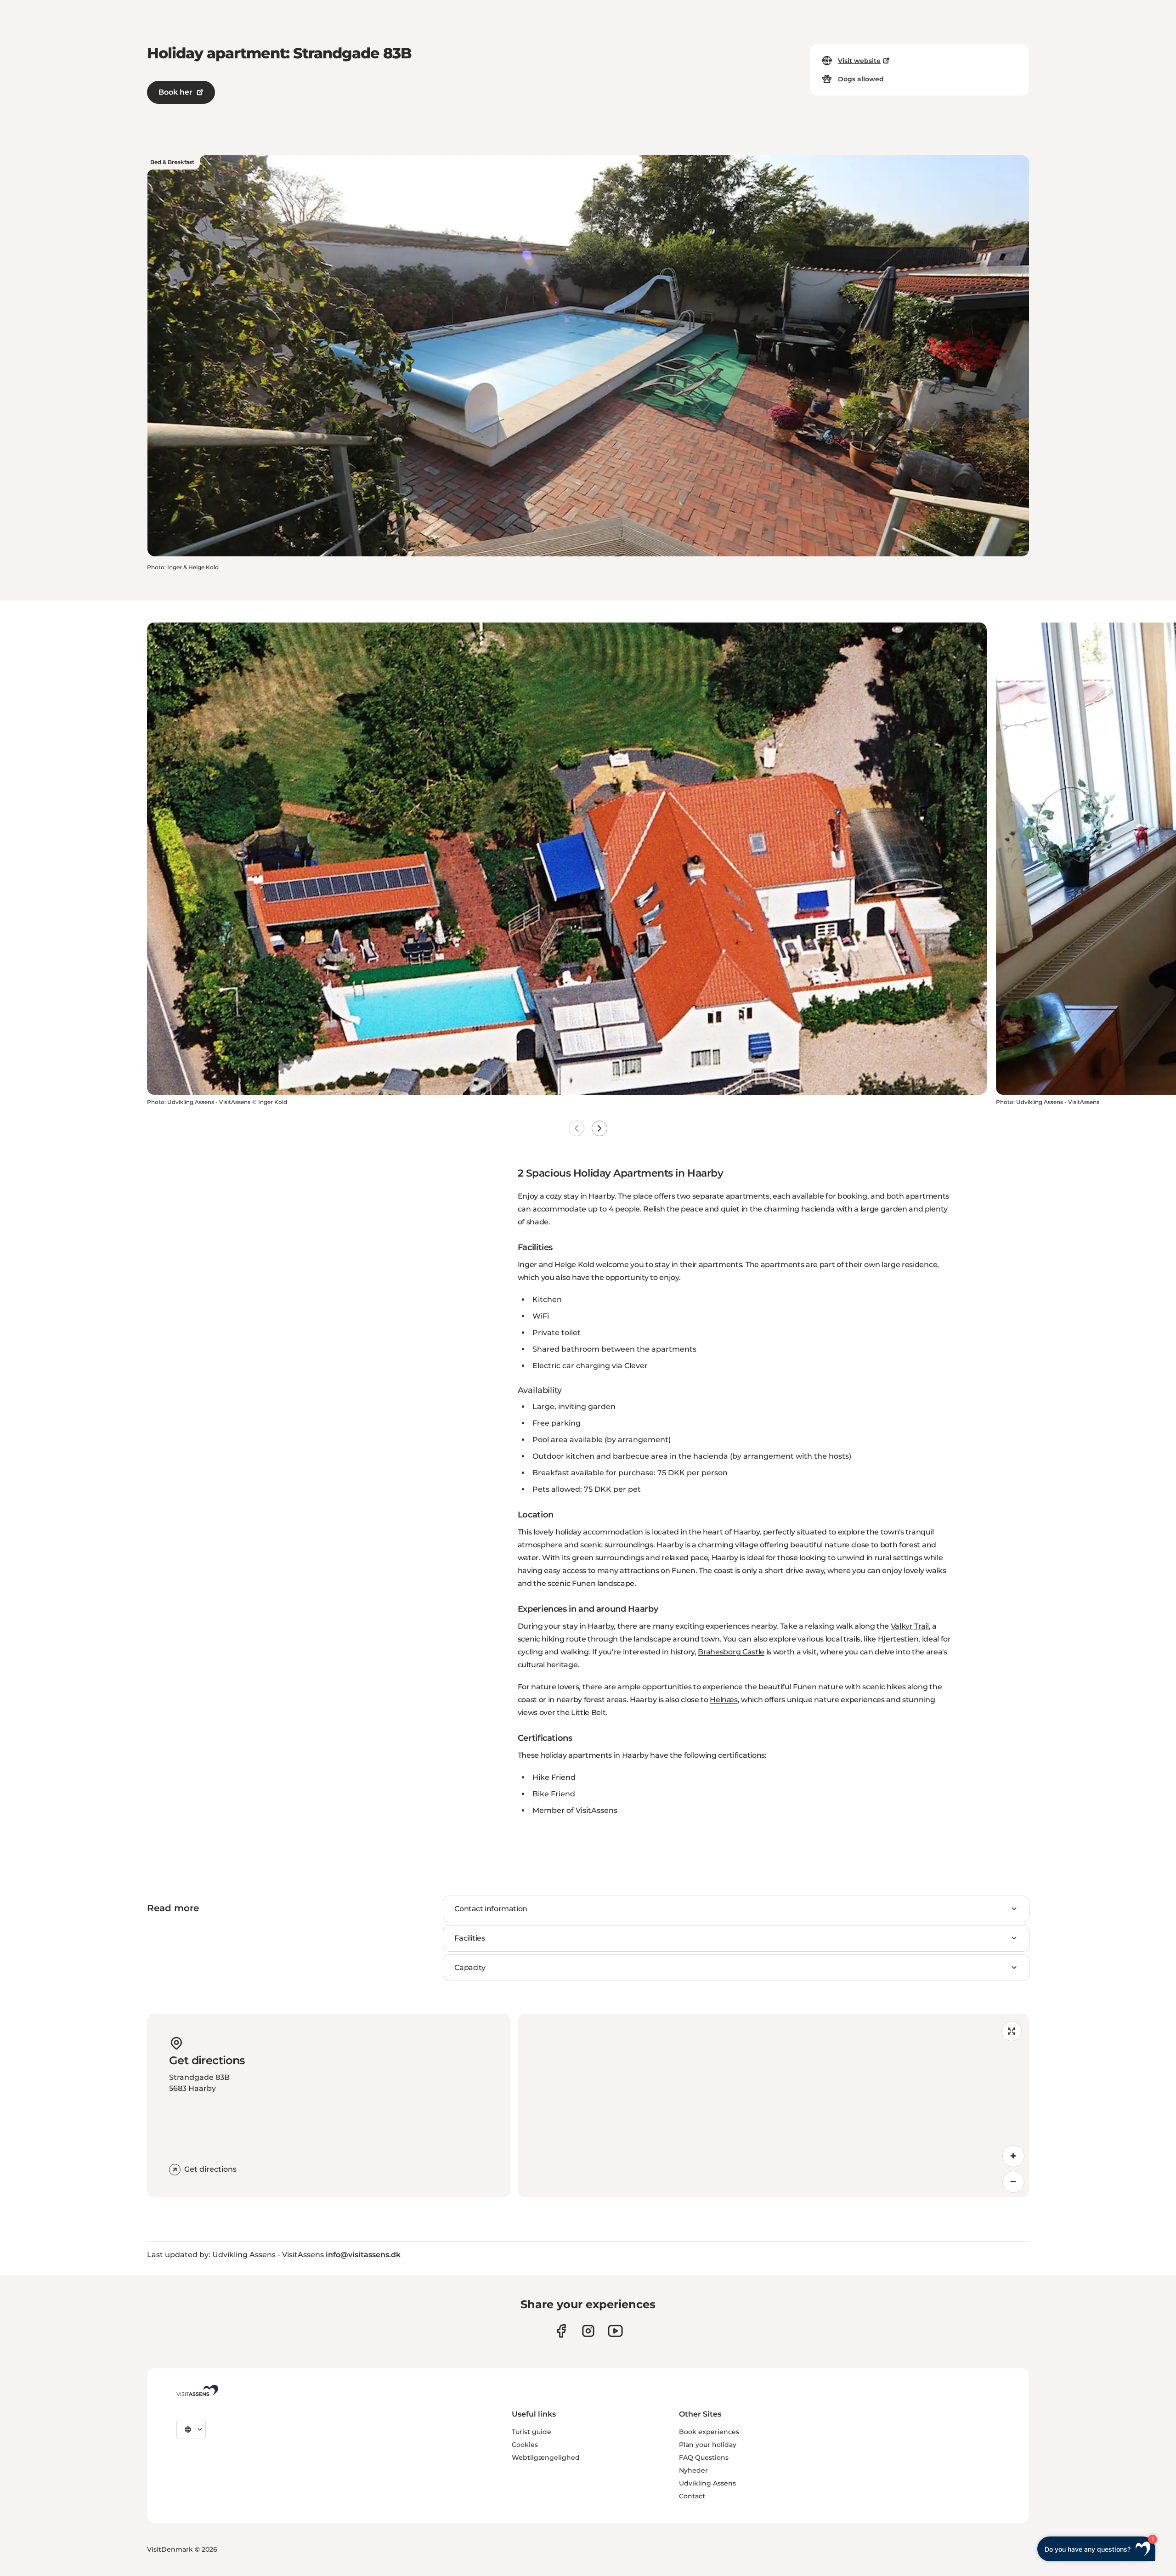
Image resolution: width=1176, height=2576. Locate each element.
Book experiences (709, 2432)
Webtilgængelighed (546, 2457)
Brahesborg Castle (731, 1652)
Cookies (525, 2445)
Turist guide (531, 2432)
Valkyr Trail (910, 1626)
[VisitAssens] (197, 2390)
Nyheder (693, 2470)
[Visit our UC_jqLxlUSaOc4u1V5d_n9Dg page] (615, 2331)
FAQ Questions (704, 2457)
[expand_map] (1012, 2031)
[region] (773, 2106)
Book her (175, 92)
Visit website (859, 61)
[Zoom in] (1013, 2156)
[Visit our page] (561, 2331)
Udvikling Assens (707, 2483)
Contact (692, 2496)
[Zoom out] (1013, 2182)
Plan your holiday (708, 2445)
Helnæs (724, 1700)
